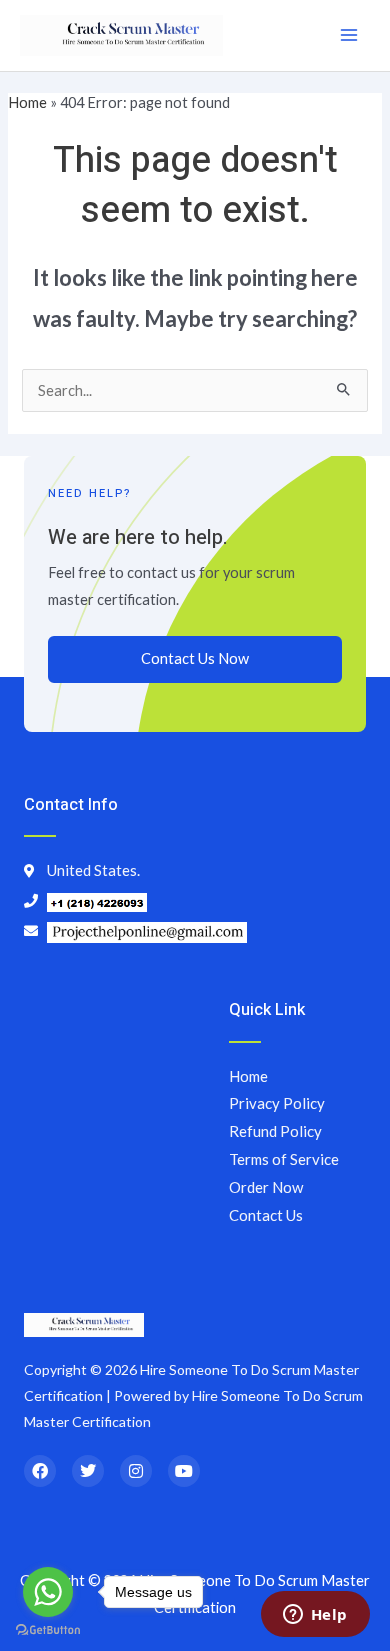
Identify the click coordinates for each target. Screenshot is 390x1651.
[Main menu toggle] (349, 35)
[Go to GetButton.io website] (48, 1630)
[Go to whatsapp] (48, 1592)
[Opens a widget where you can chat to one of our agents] (315, 1616)
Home (27, 102)
